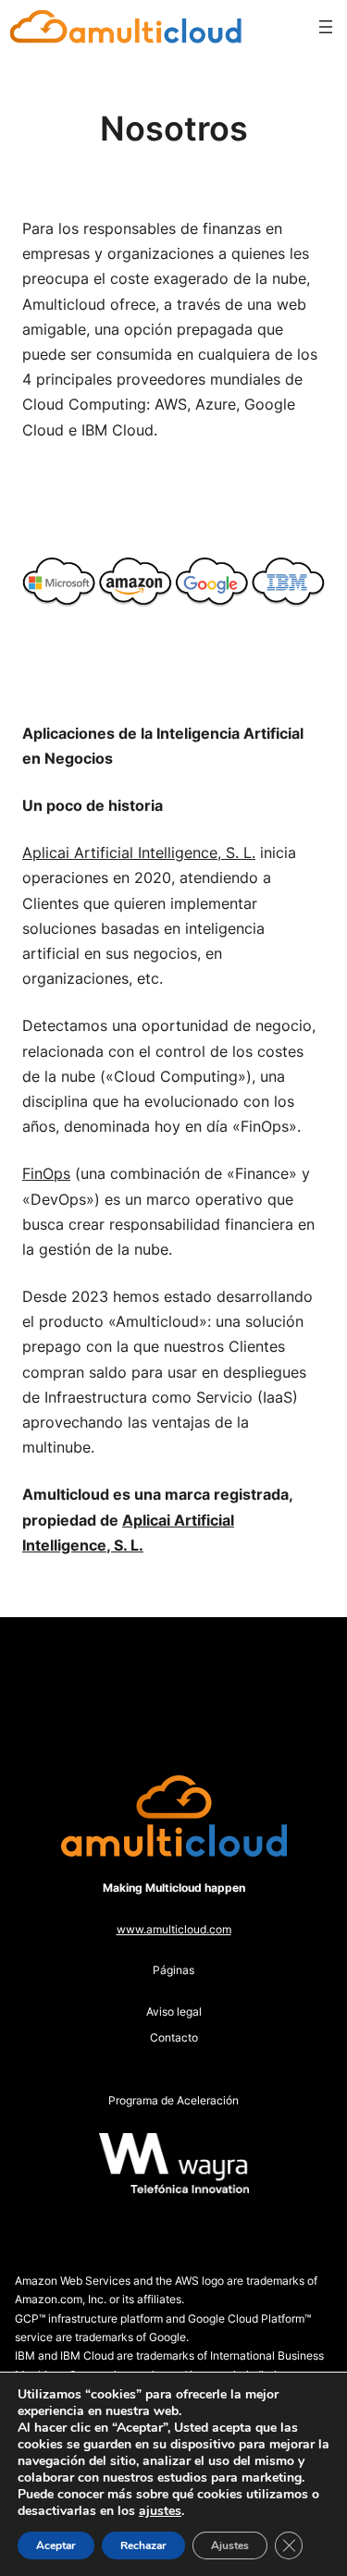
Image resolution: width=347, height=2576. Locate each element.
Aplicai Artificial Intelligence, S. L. (139, 853)
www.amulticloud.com (174, 1929)
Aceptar (56, 2545)
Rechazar (143, 2545)
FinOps (46, 1173)
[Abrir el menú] (326, 27)
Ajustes (230, 2545)
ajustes (160, 2511)
